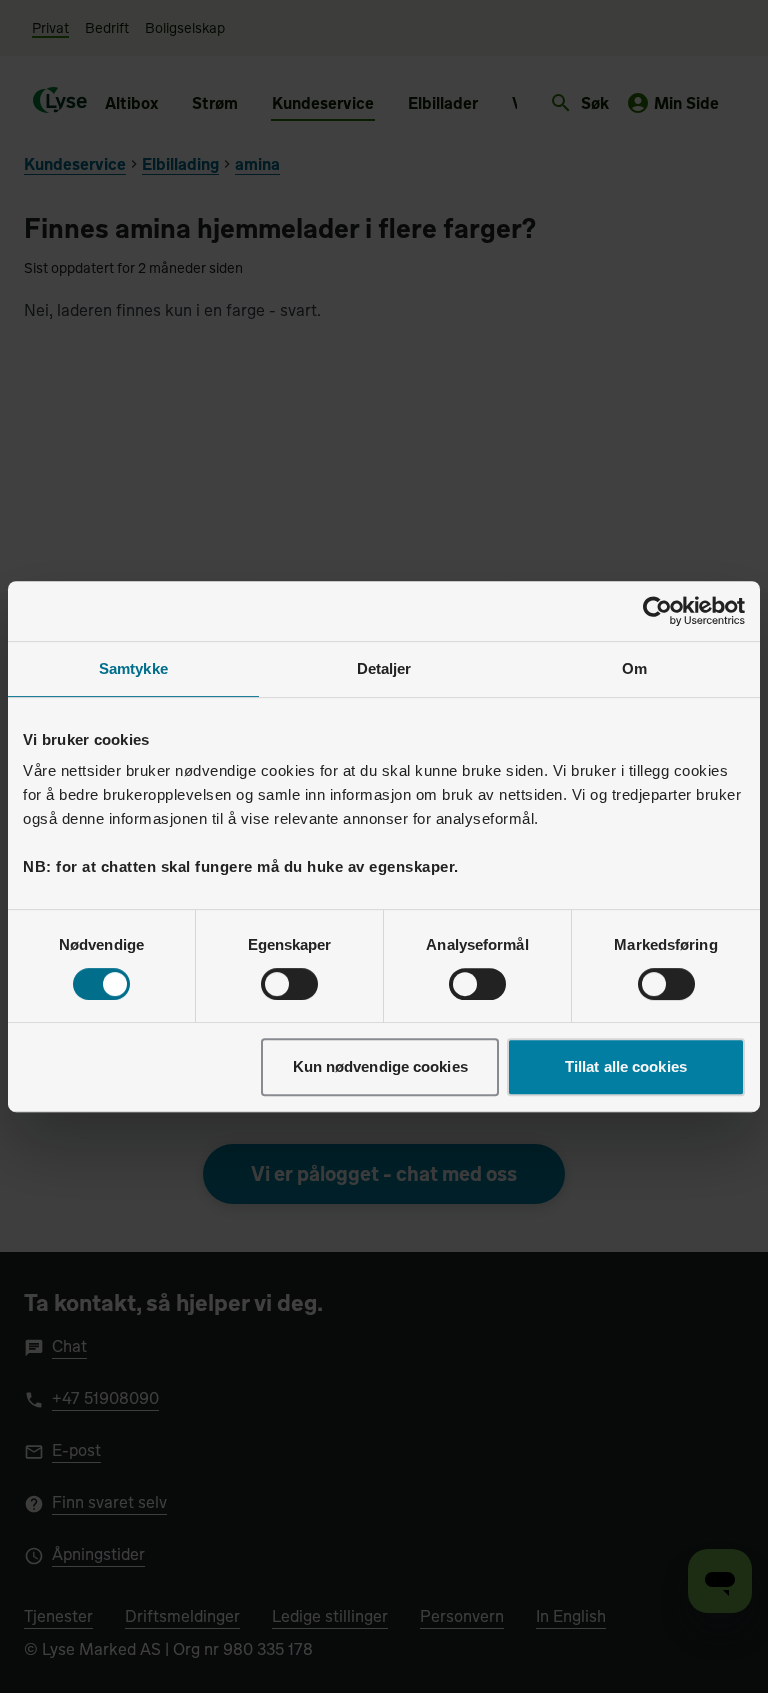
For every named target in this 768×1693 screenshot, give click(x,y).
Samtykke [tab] (133, 668)
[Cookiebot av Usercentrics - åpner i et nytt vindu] (657, 611)
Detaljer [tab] (384, 668)
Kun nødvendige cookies (380, 1066)
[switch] (289, 984)
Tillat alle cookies (626, 1066)
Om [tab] (634, 668)
